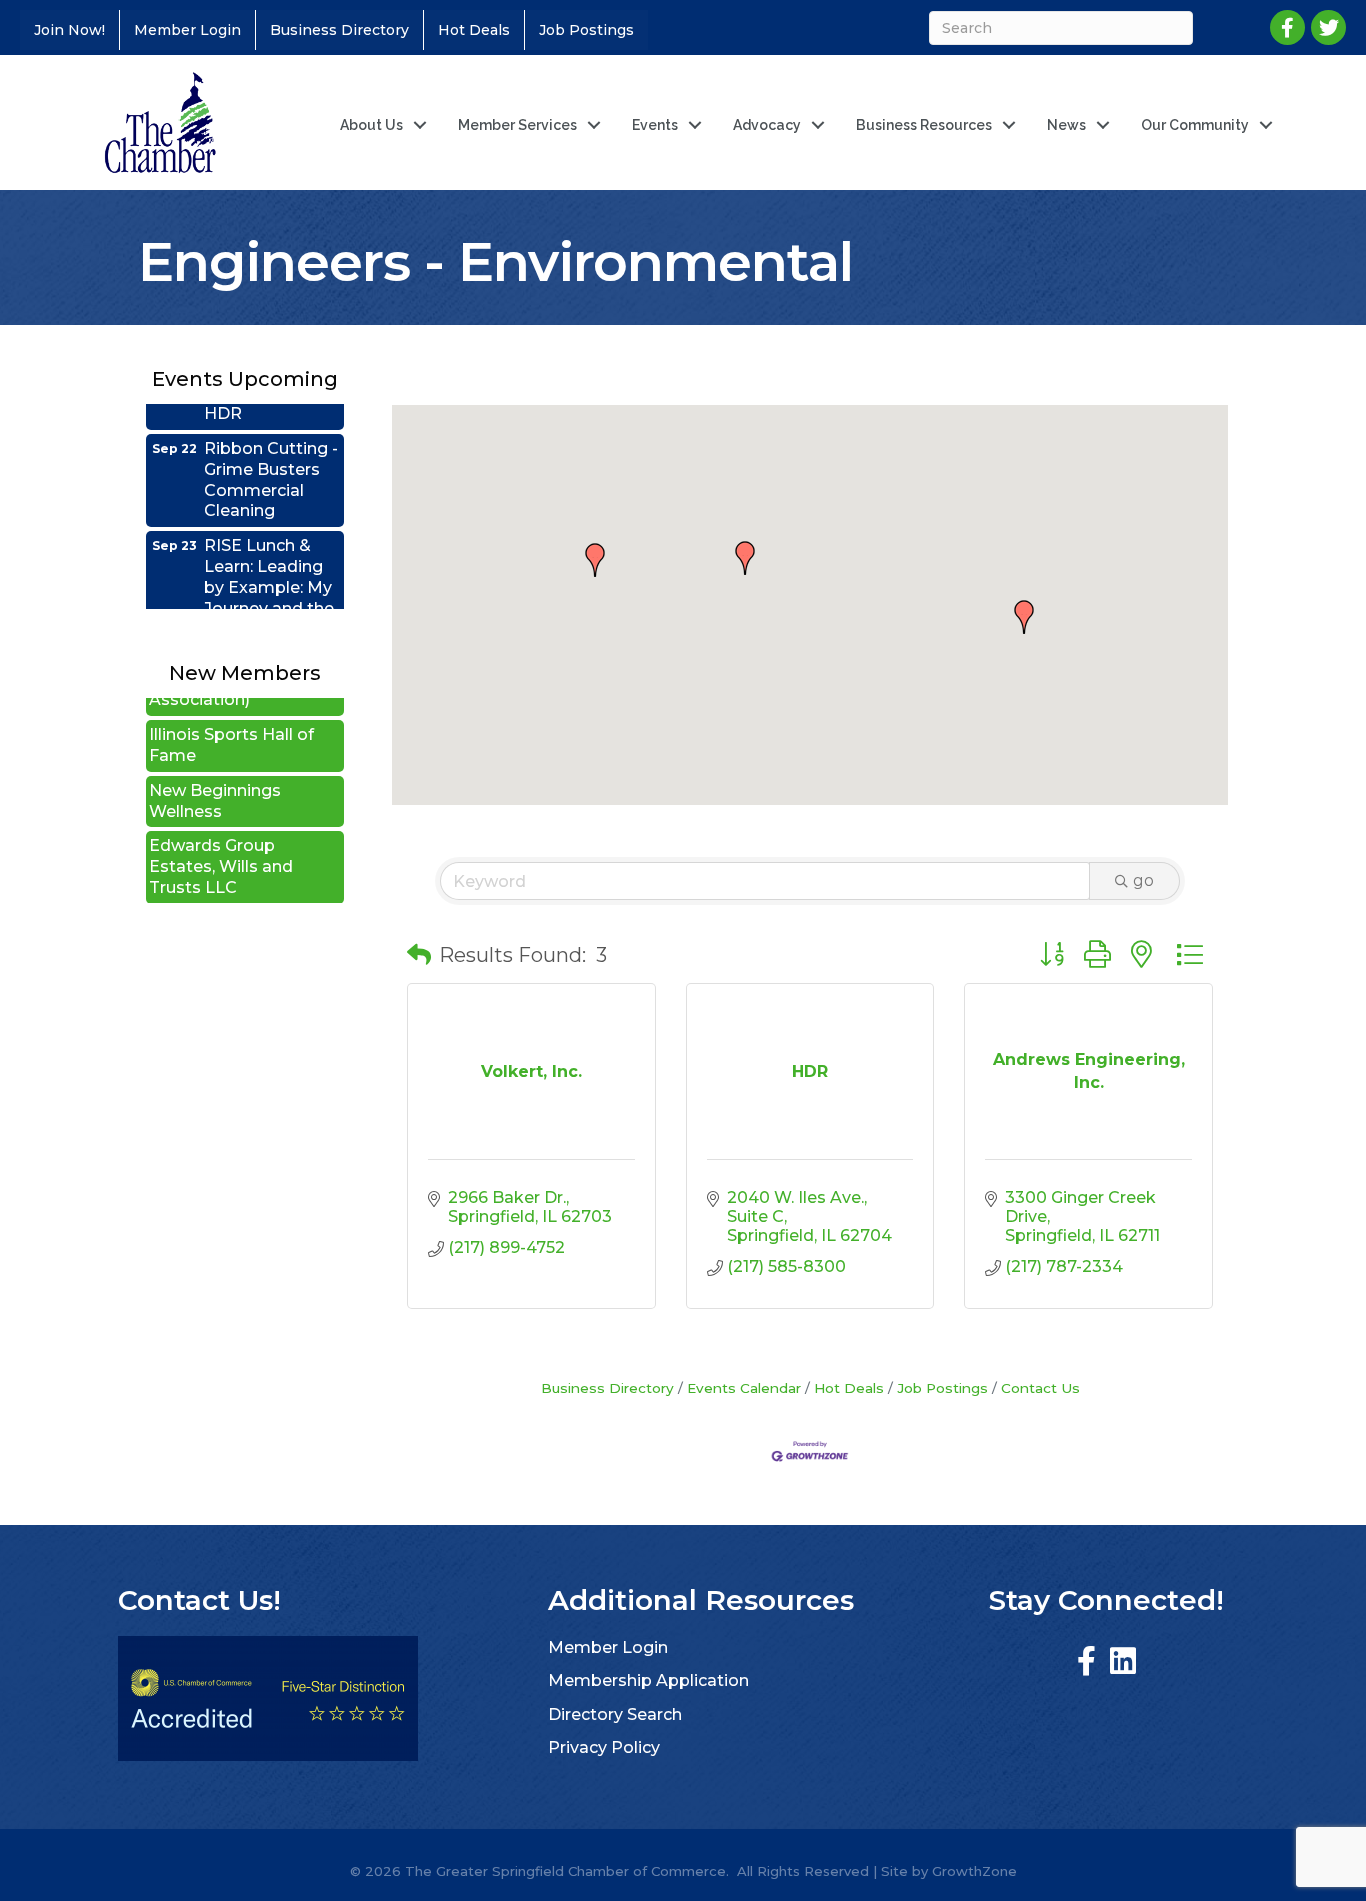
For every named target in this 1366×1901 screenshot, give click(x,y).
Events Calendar (744, 1388)
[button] (745, 558)
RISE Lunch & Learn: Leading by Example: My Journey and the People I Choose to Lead (271, 576)
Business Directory (339, 30)
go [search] (1143, 880)
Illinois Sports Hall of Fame (231, 724)
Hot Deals (474, 30)
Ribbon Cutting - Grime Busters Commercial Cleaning (271, 458)
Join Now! (69, 30)
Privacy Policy (604, 1747)
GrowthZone (974, 1871)
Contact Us (1040, 1388)
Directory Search (615, 1714)
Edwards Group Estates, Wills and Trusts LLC (221, 845)
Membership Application (648, 1680)
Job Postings (586, 30)
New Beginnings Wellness (215, 780)
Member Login (187, 30)
